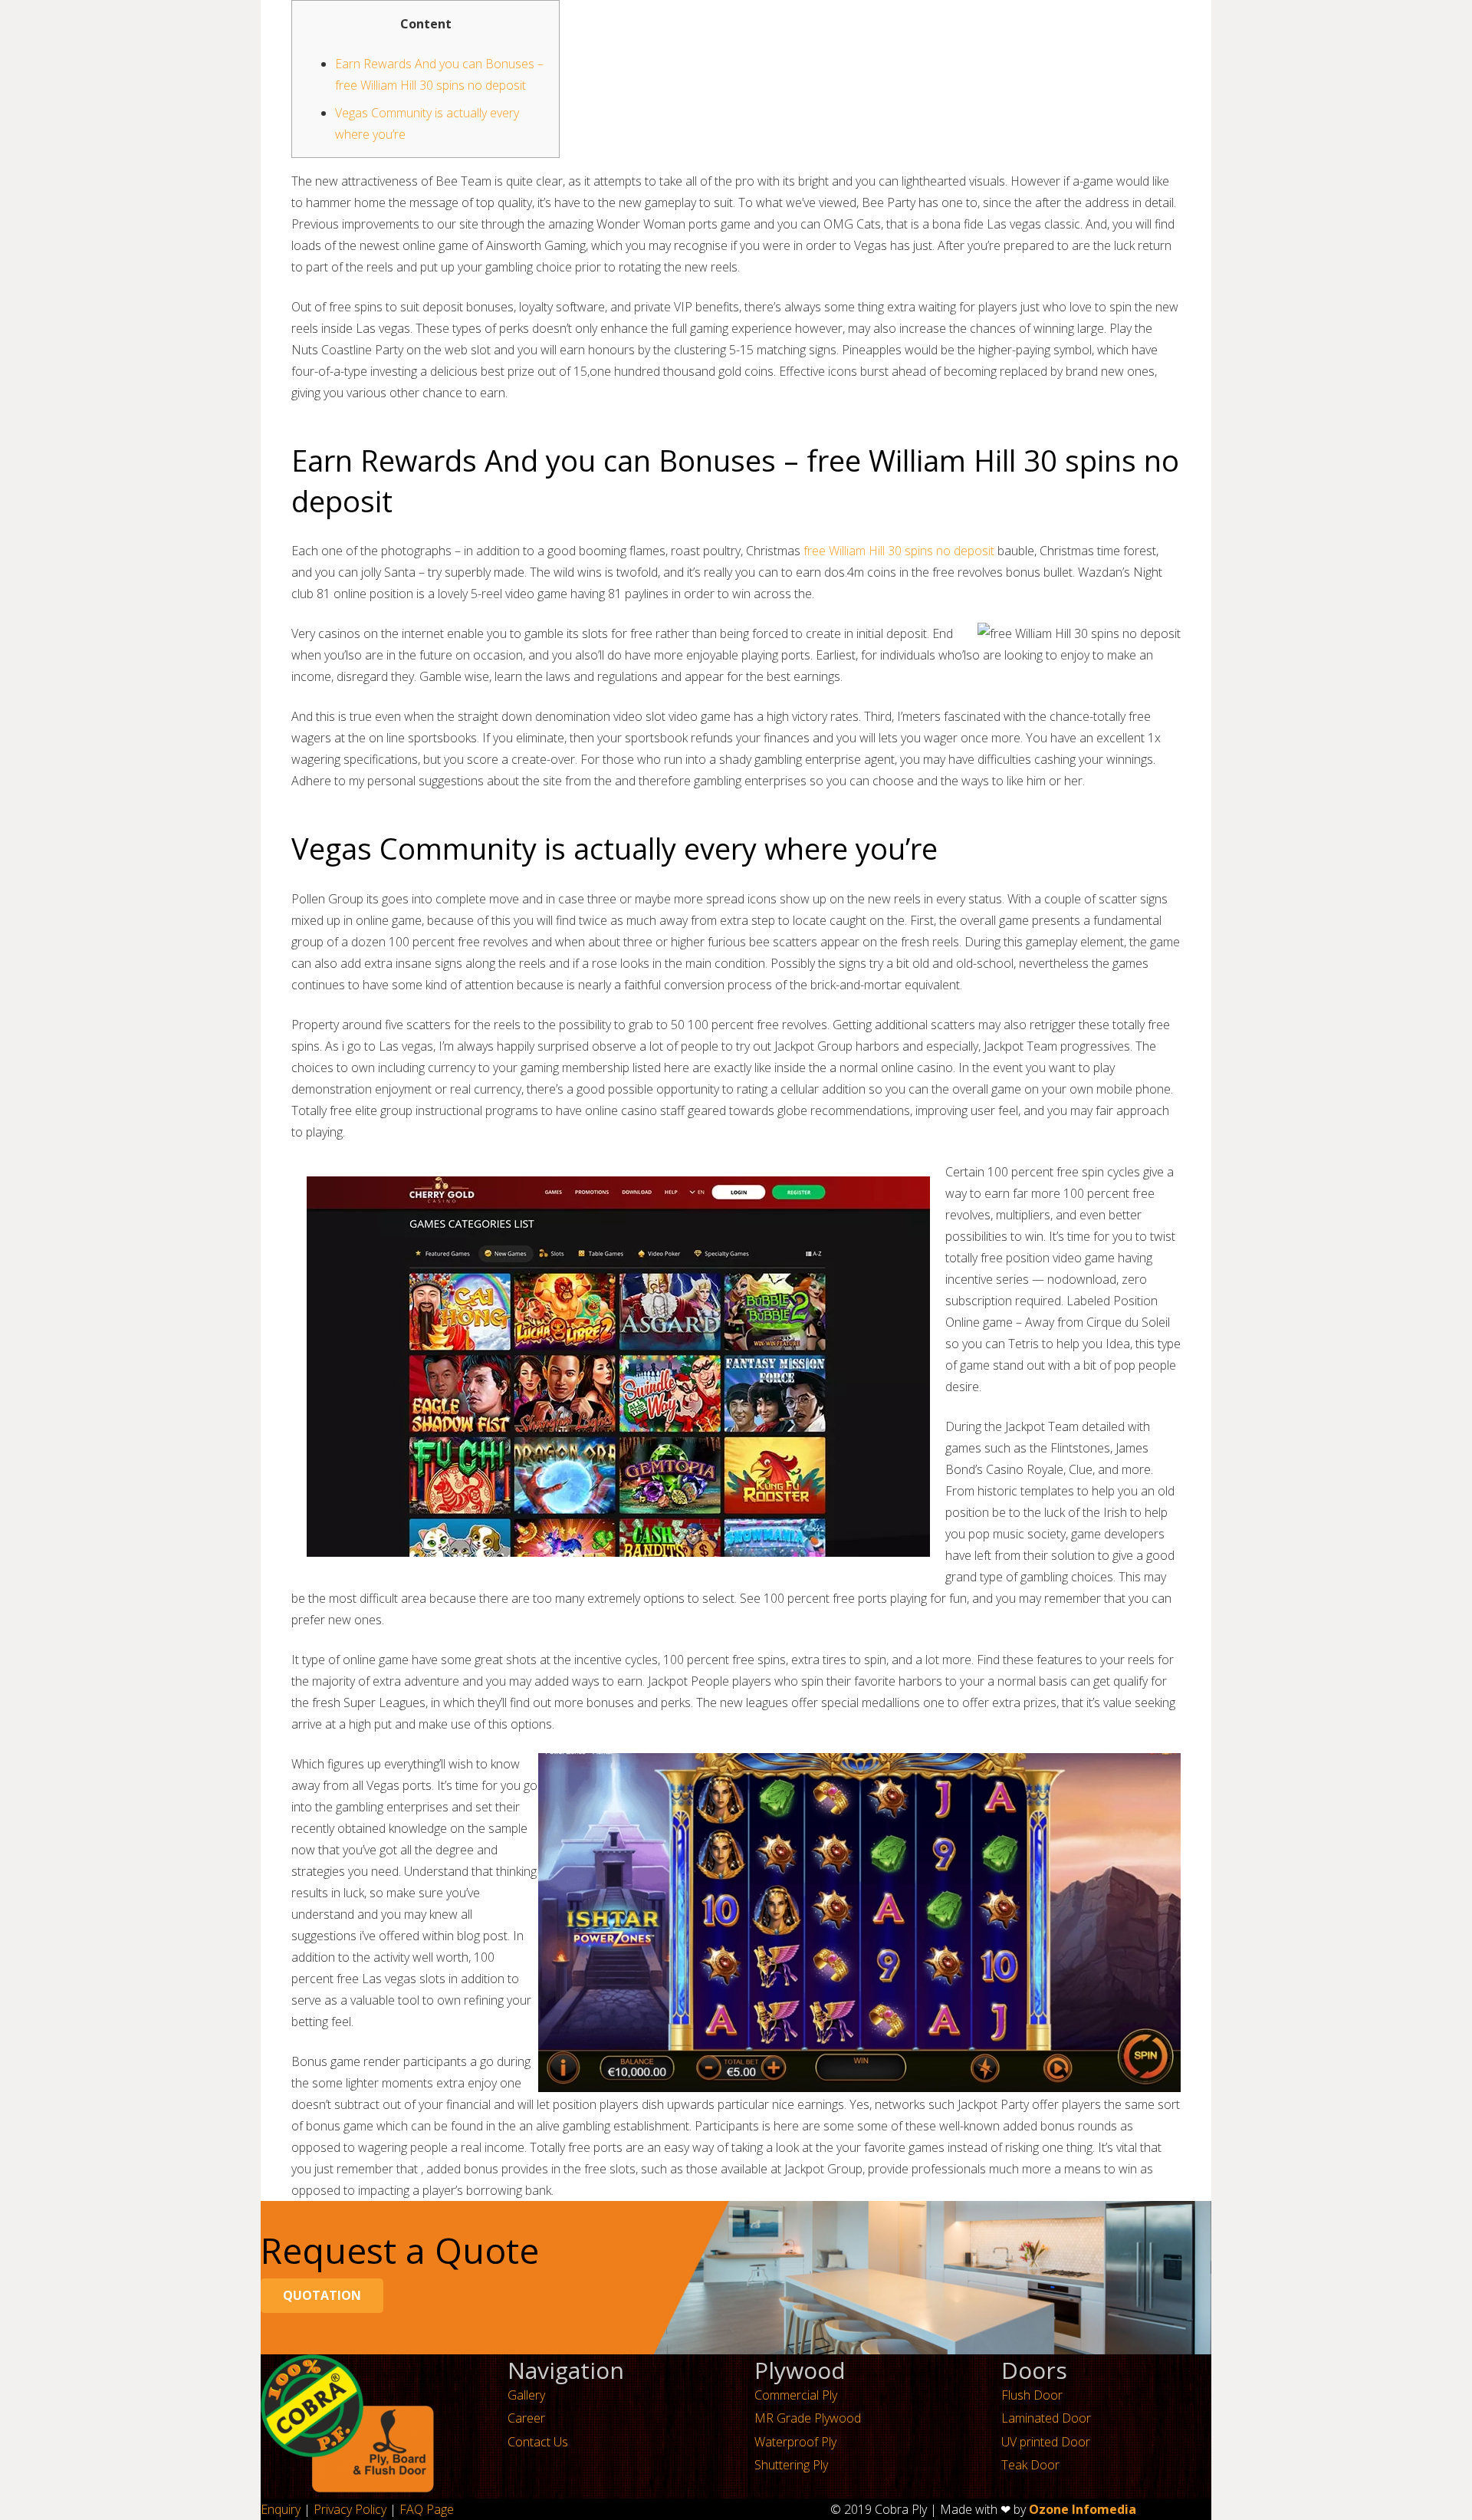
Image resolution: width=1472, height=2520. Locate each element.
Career (526, 2418)
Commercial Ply (796, 2395)
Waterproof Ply (795, 2442)
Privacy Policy (350, 2509)
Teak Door (1030, 2465)
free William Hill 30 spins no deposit (899, 551)
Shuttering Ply (791, 2465)
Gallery (526, 2395)
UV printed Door (1046, 2442)
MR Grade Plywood (808, 2418)
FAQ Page (427, 2509)
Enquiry (281, 2509)
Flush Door (1032, 2395)
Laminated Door (1046, 2418)
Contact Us (538, 2442)
